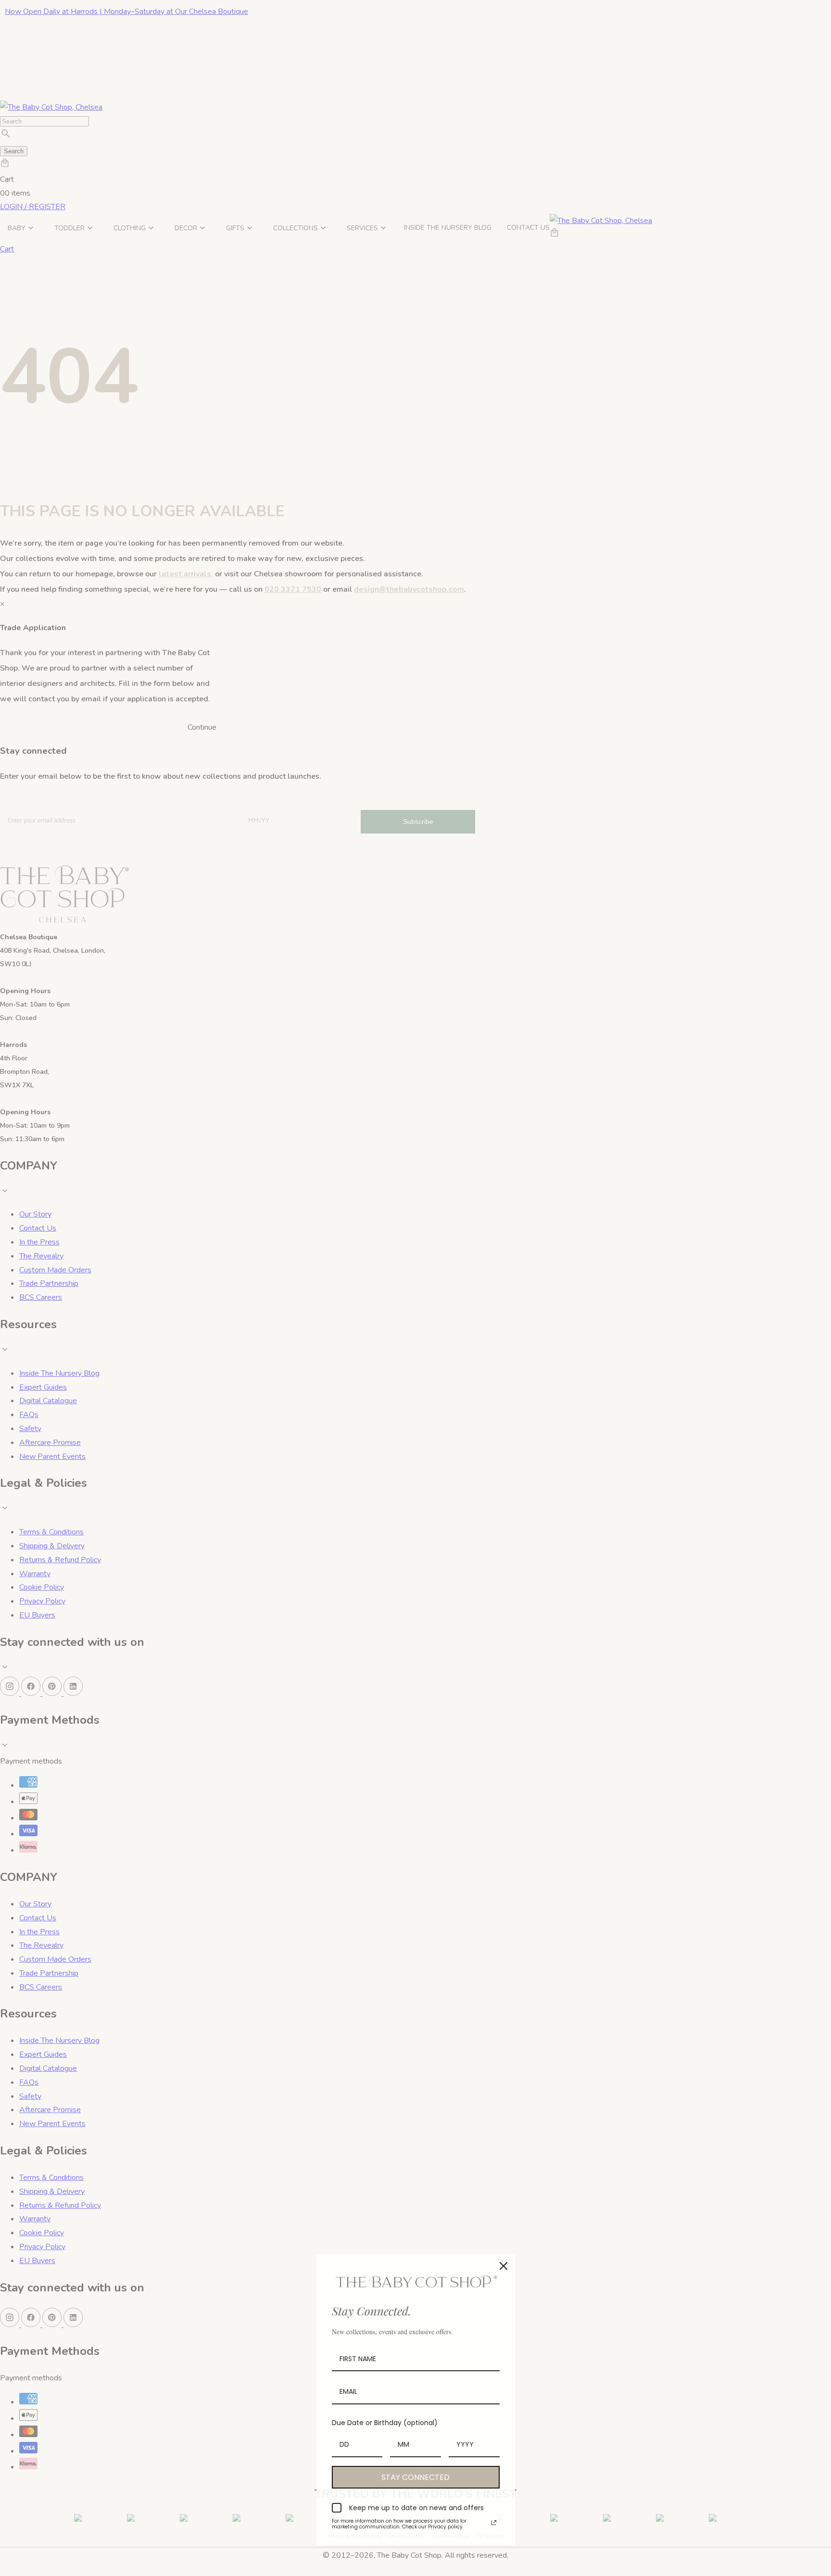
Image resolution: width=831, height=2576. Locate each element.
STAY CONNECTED (415, 2477)
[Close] (504, 2266)
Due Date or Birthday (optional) (385, 2423)
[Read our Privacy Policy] (494, 2523)
